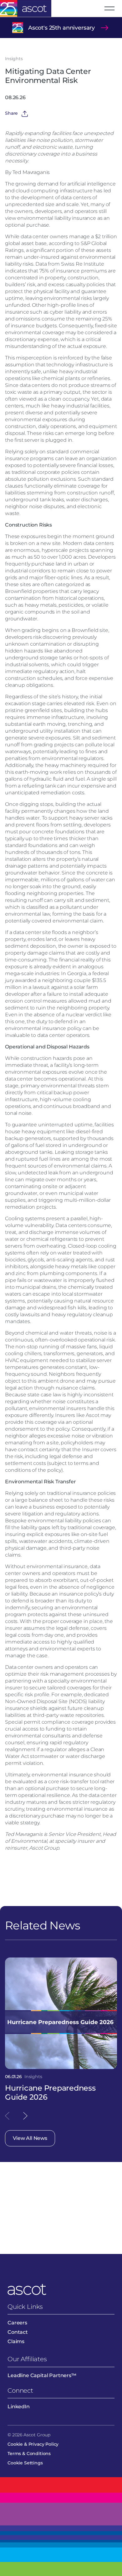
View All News (30, 2138)
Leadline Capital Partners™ (42, 2375)
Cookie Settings (25, 2463)
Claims (16, 2341)
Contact (18, 2332)
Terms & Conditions (29, 2453)
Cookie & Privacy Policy (33, 2444)
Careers (17, 2323)
